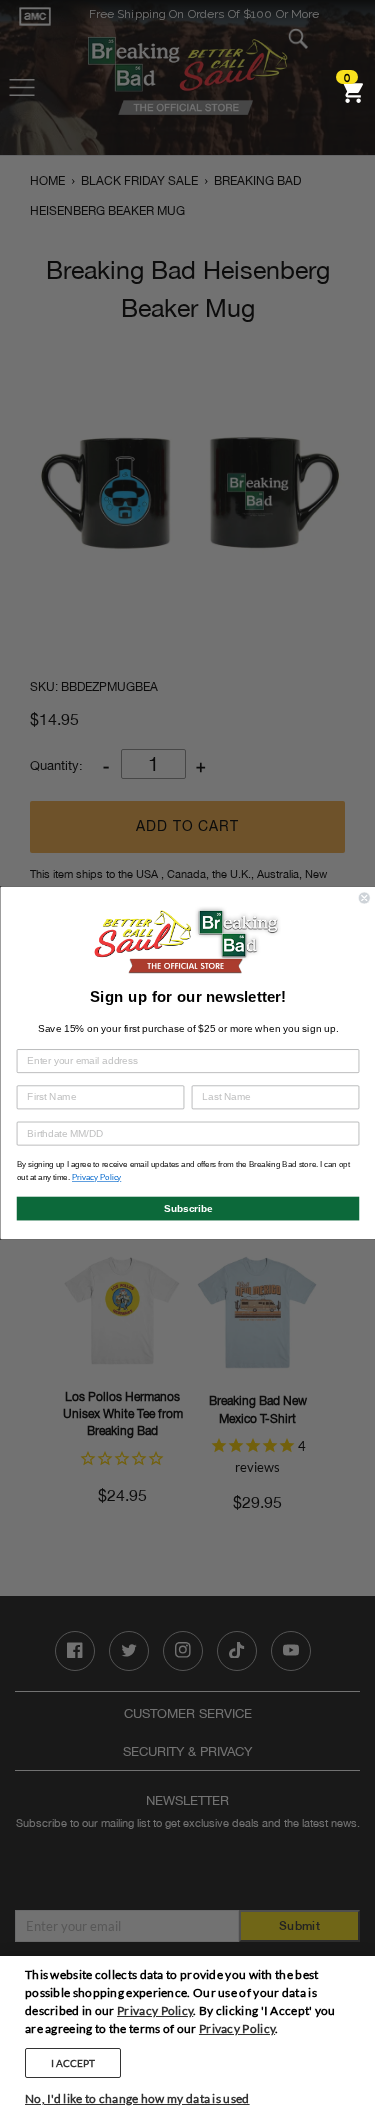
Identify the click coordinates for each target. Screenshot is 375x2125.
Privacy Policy (155, 2010)
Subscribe (187, 1207)
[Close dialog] (364, 897)
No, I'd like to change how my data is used (137, 2098)
